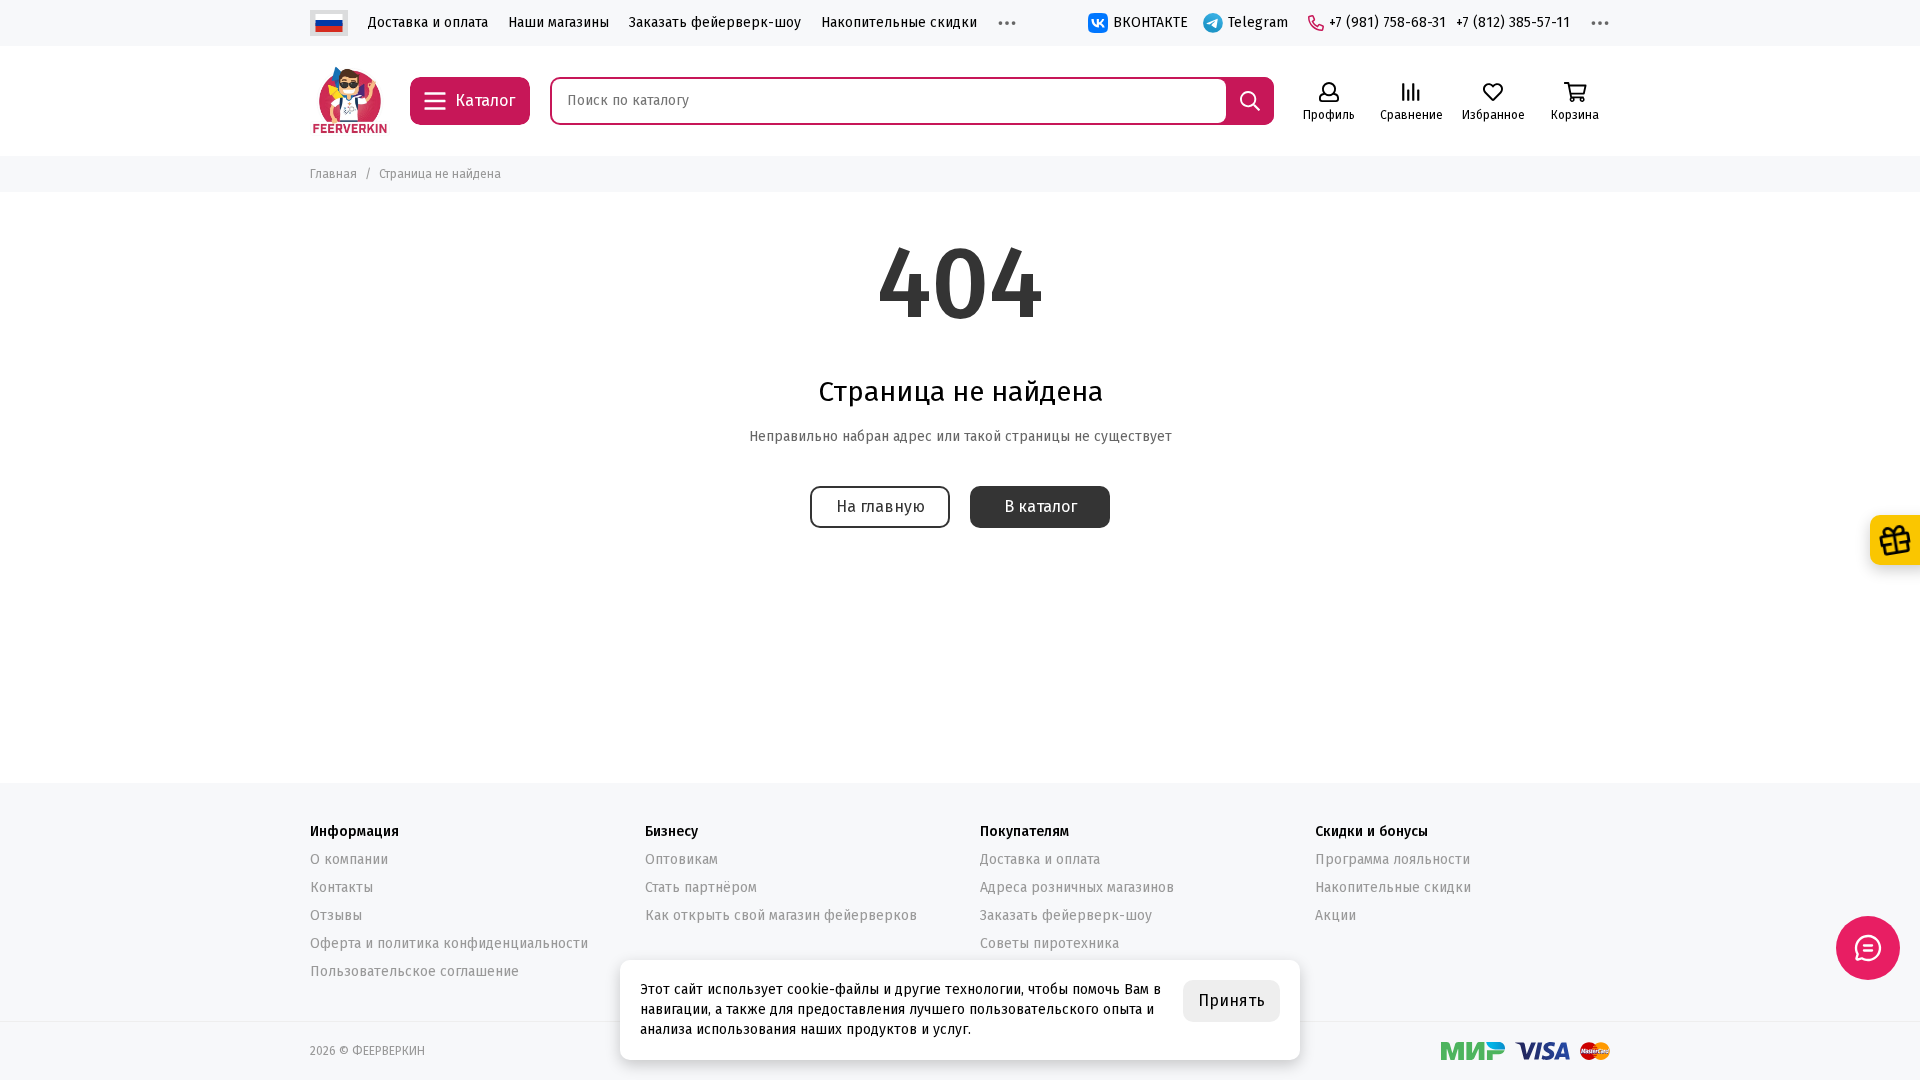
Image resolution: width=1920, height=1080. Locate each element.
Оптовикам (681, 859)
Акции (1335, 915)
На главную (880, 506)
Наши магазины (558, 22)
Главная (333, 174)
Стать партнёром (701, 887)
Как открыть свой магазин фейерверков (781, 915)
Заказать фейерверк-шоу (715, 22)
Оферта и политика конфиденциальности (449, 943)
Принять (1231, 1000)
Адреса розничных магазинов (1077, 887)
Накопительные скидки (899, 22)
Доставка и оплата (428, 22)
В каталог (1040, 506)
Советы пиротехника (1049, 943)
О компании (349, 859)
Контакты (341, 887)
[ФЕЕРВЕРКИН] (350, 101)
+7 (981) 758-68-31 (1387, 22)
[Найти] (1250, 101)
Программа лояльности (1392, 859)
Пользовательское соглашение (414, 971)
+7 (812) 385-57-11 (1513, 22)
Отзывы (336, 915)
